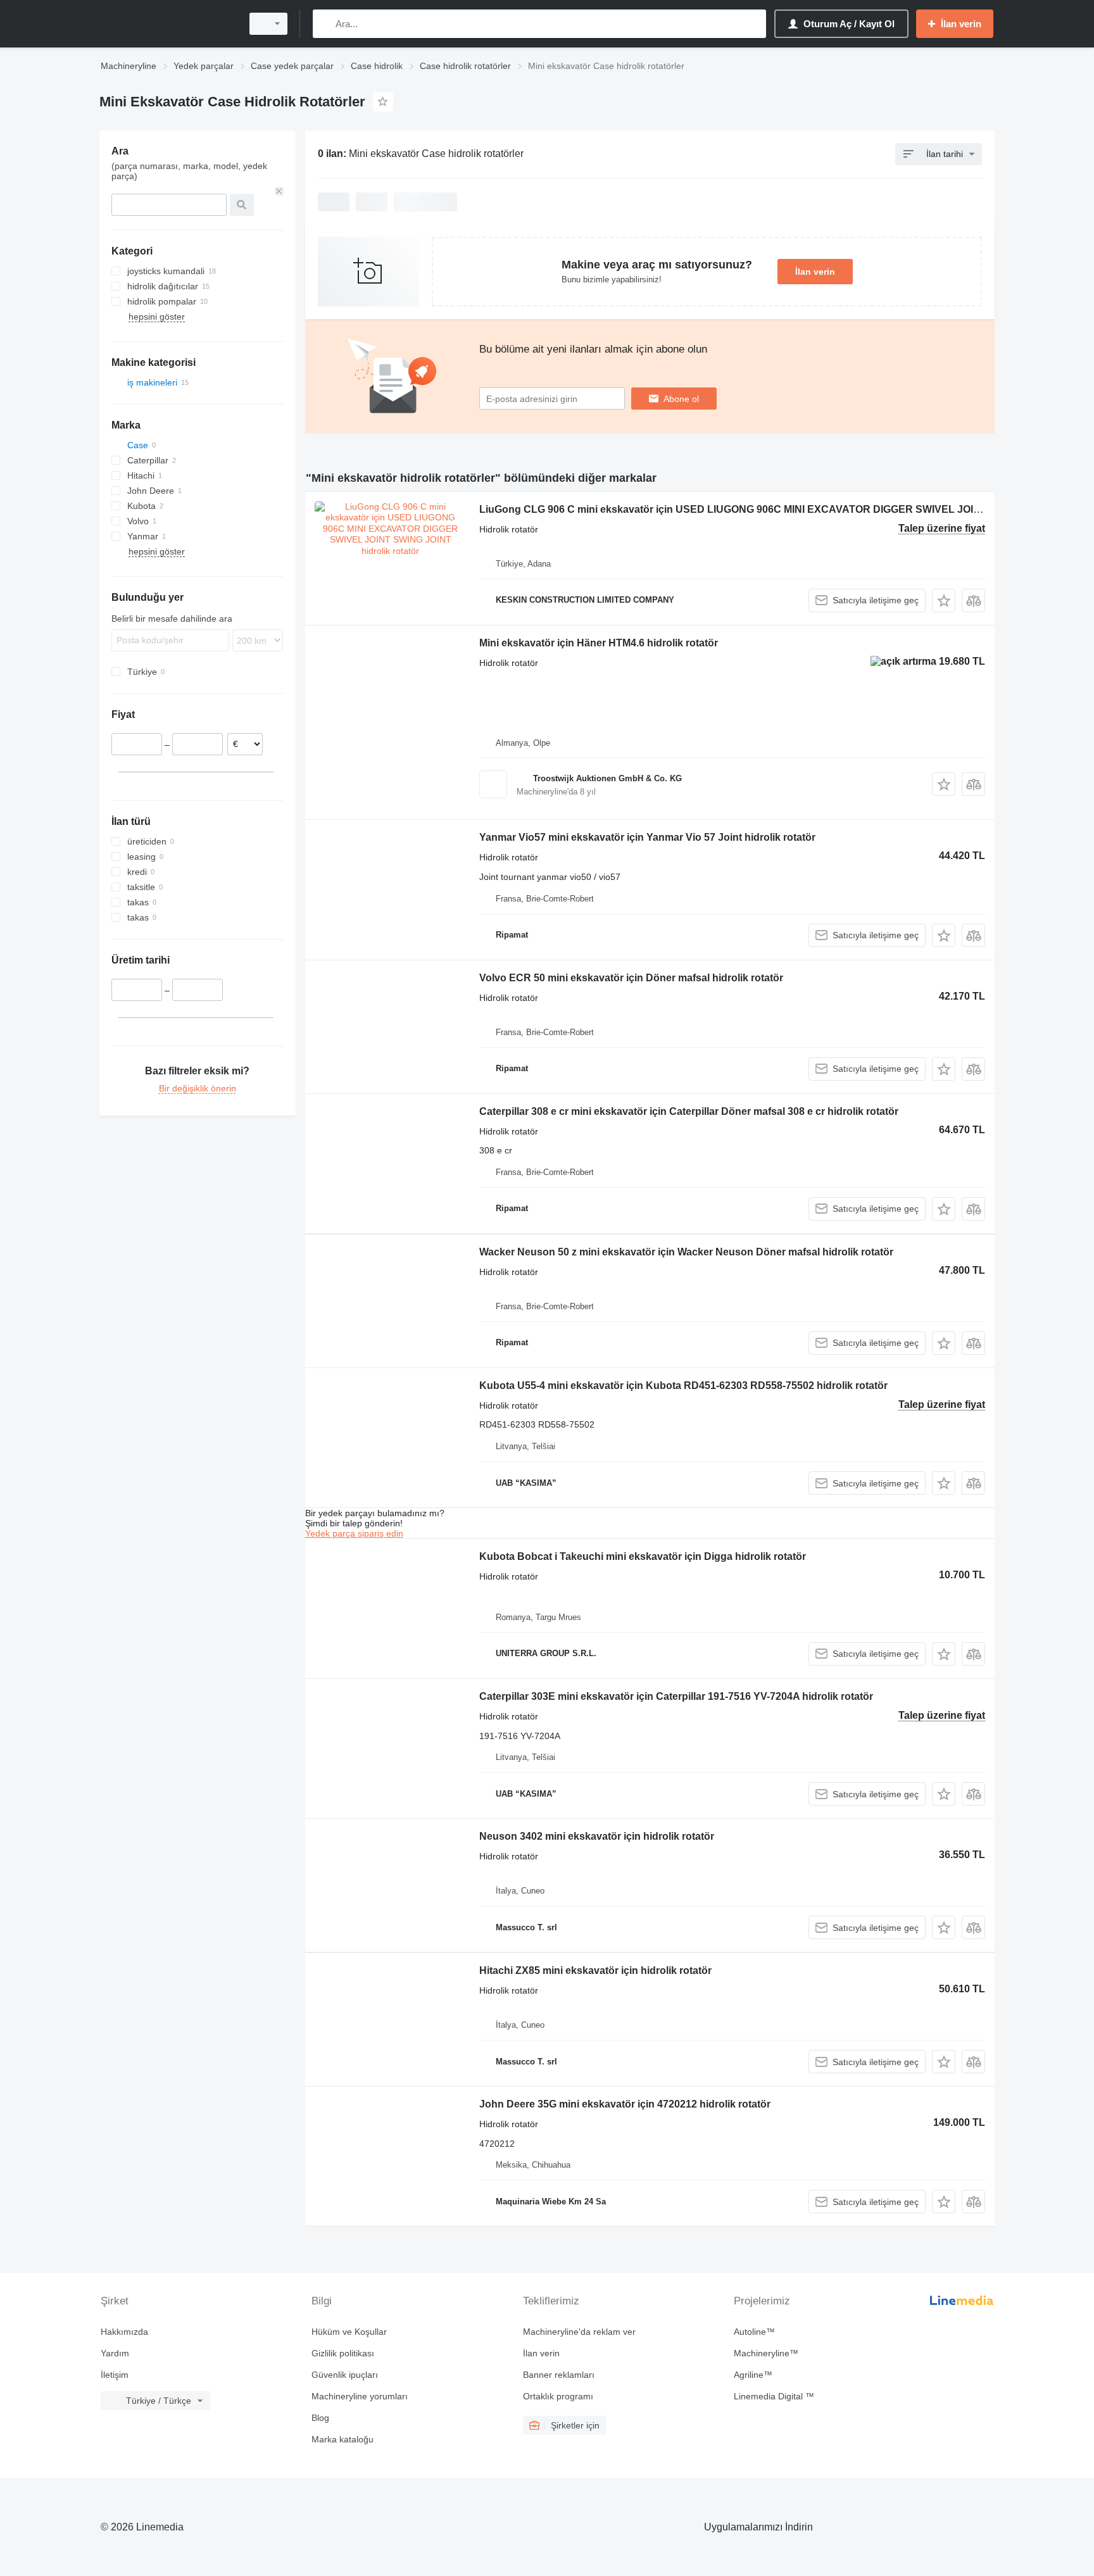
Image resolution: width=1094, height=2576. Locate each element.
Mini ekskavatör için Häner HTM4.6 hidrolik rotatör (599, 643)
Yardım (115, 2353)
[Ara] (325, 24)
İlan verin (815, 272)
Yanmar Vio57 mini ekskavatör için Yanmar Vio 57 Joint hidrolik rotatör (647, 837)
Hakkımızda (124, 2332)
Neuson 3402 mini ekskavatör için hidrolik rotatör (597, 1836)
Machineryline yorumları (360, 2396)
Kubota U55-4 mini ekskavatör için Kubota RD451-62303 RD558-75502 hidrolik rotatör (683, 1385)
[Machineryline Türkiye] (167, 24)
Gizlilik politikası (343, 2353)
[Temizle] (279, 191)
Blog (320, 2418)
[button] (944, 600)
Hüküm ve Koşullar (349, 2332)
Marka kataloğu (343, 2439)
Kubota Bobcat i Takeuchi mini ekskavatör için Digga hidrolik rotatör (643, 1556)
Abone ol (681, 399)
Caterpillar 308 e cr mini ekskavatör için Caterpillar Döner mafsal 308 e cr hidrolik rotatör (689, 1111)
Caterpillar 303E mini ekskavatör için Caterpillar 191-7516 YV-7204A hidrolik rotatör (676, 1696)
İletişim (115, 2375)
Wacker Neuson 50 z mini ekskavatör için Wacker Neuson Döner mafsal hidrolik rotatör (686, 1252)
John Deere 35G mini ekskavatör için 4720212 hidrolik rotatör (625, 2104)
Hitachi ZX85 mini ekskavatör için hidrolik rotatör (595, 1970)
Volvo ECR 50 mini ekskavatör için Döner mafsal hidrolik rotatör (631, 978)
